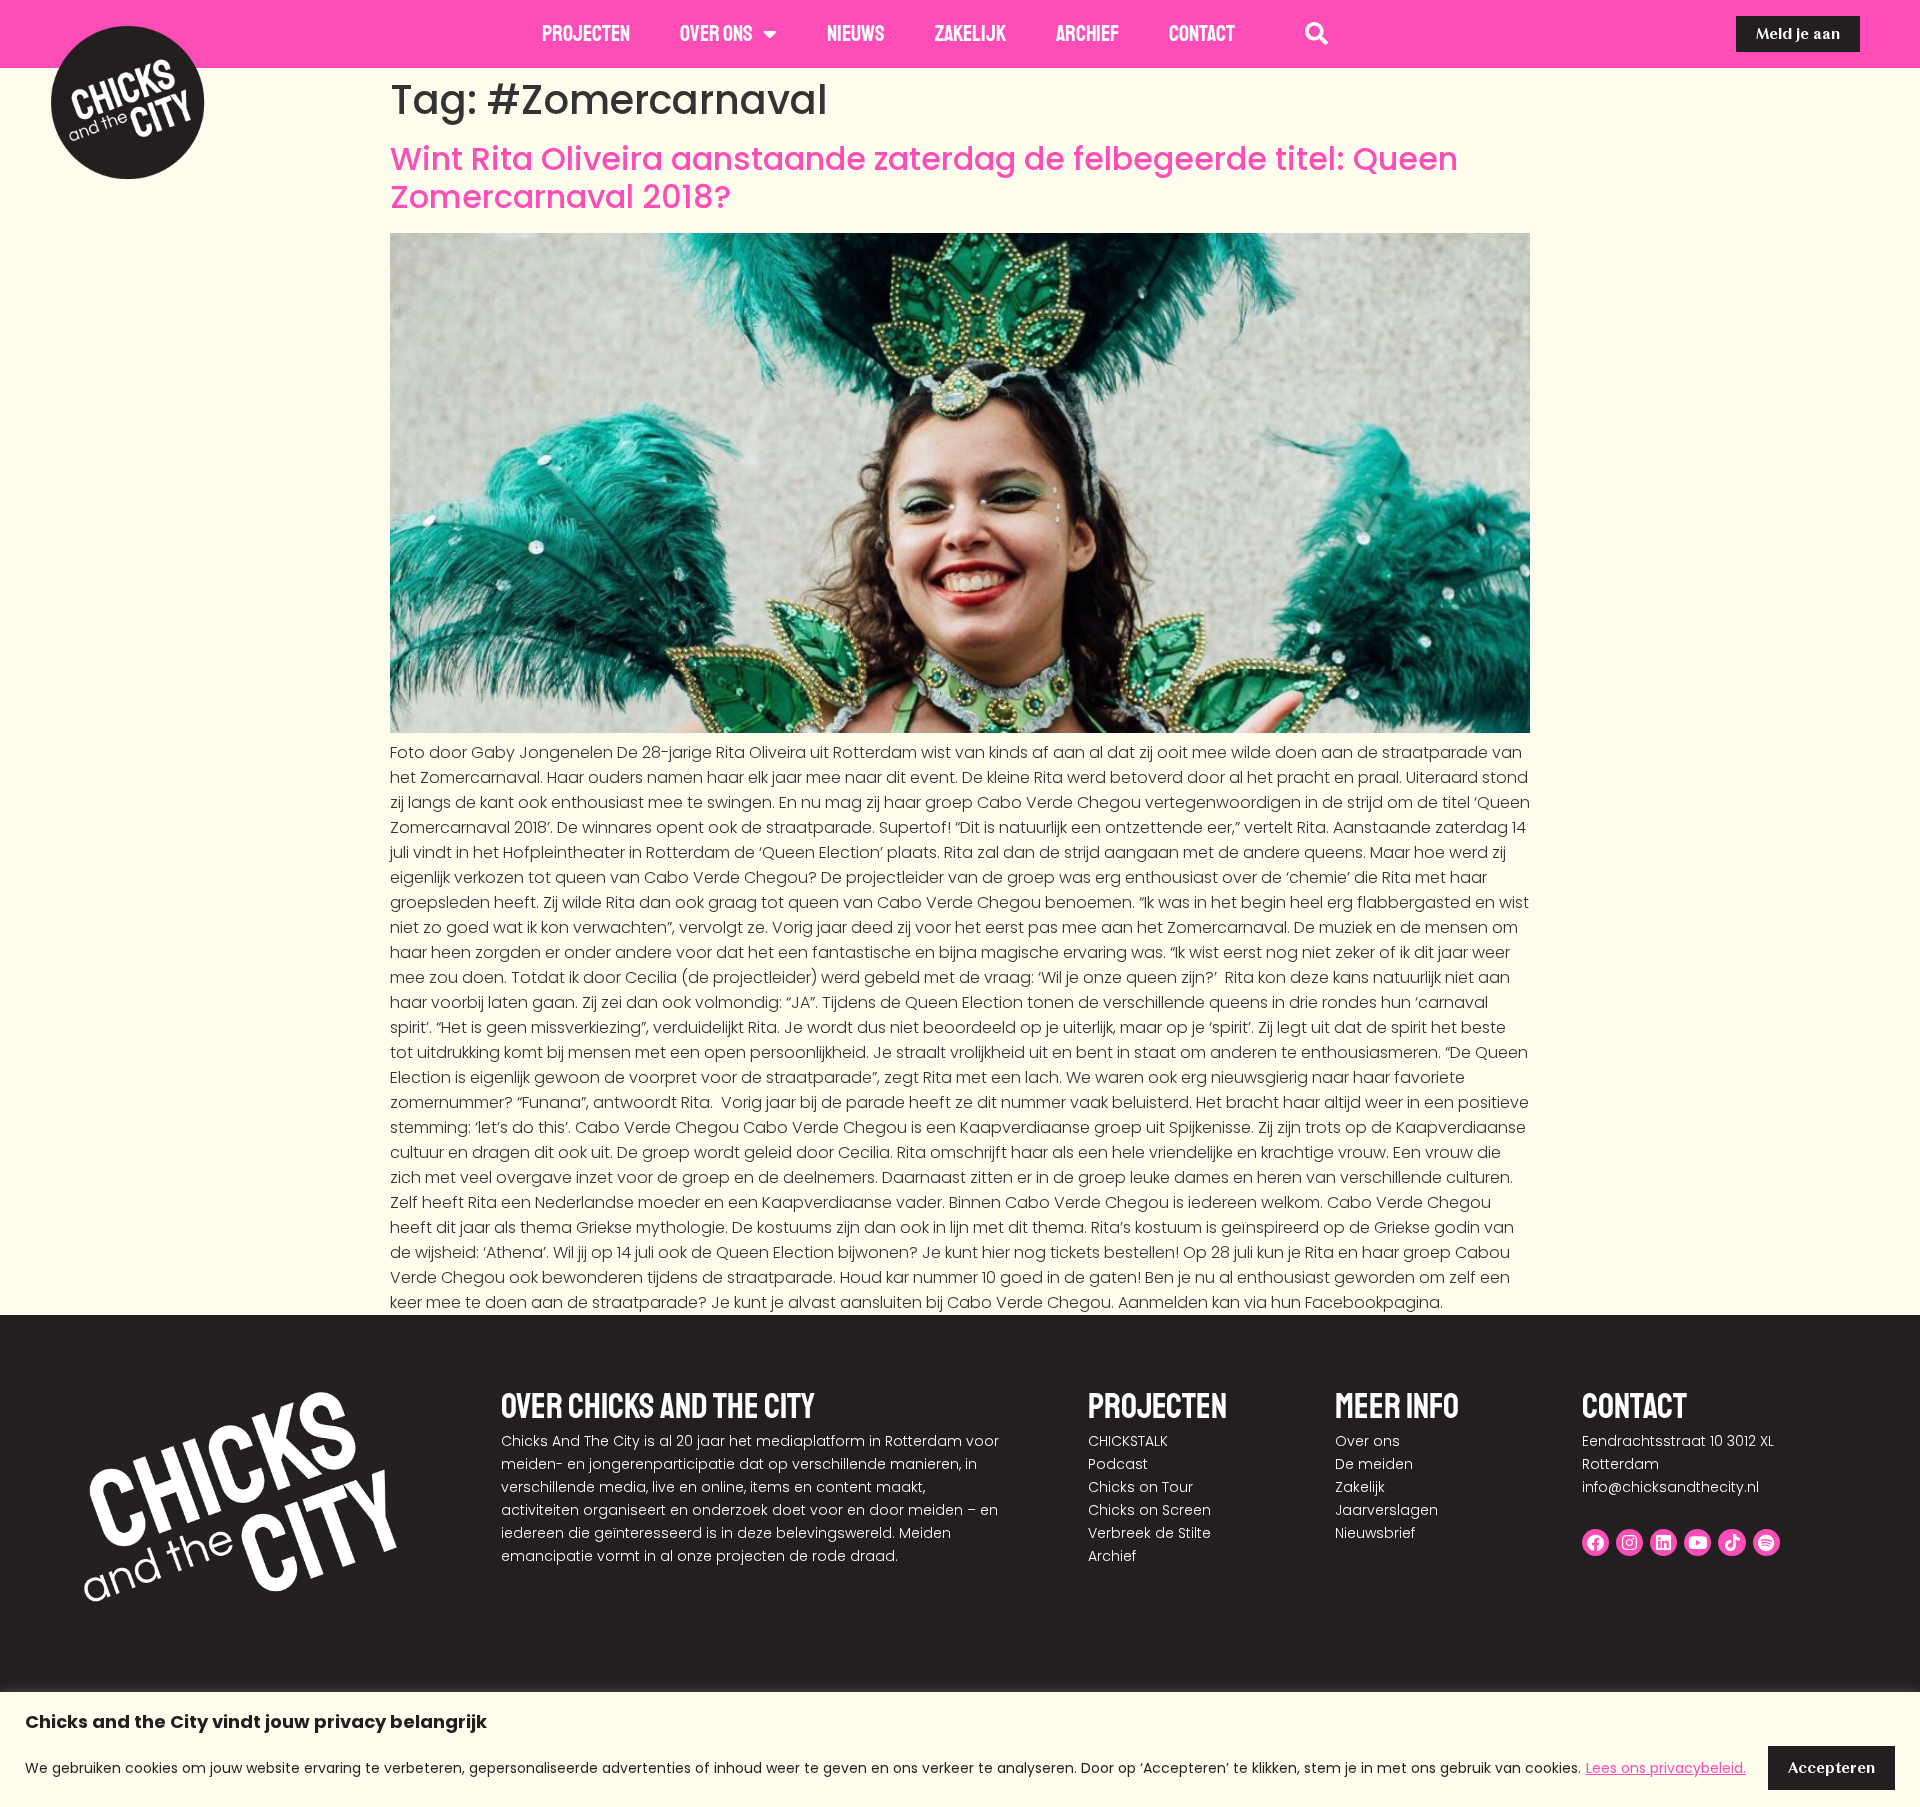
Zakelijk (970, 34)
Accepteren (1831, 1767)
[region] (960, 1749)
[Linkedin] (1663, 1542)
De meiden (1374, 1464)
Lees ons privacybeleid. (1666, 1768)
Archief (1087, 34)
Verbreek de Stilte (1149, 1533)
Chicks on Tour (1140, 1487)
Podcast (1118, 1464)
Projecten (586, 34)
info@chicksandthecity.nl (1670, 1487)
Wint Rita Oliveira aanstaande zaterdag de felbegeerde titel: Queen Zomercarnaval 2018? (924, 177)
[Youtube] (1697, 1542)
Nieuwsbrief (1375, 1533)
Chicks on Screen (1149, 1510)
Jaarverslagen (1386, 1510)
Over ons (716, 34)
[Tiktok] (1731, 1542)
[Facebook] (1595, 1542)
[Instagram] (1629, 1542)
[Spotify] (1766, 1542)
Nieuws (856, 34)
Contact (1202, 34)
